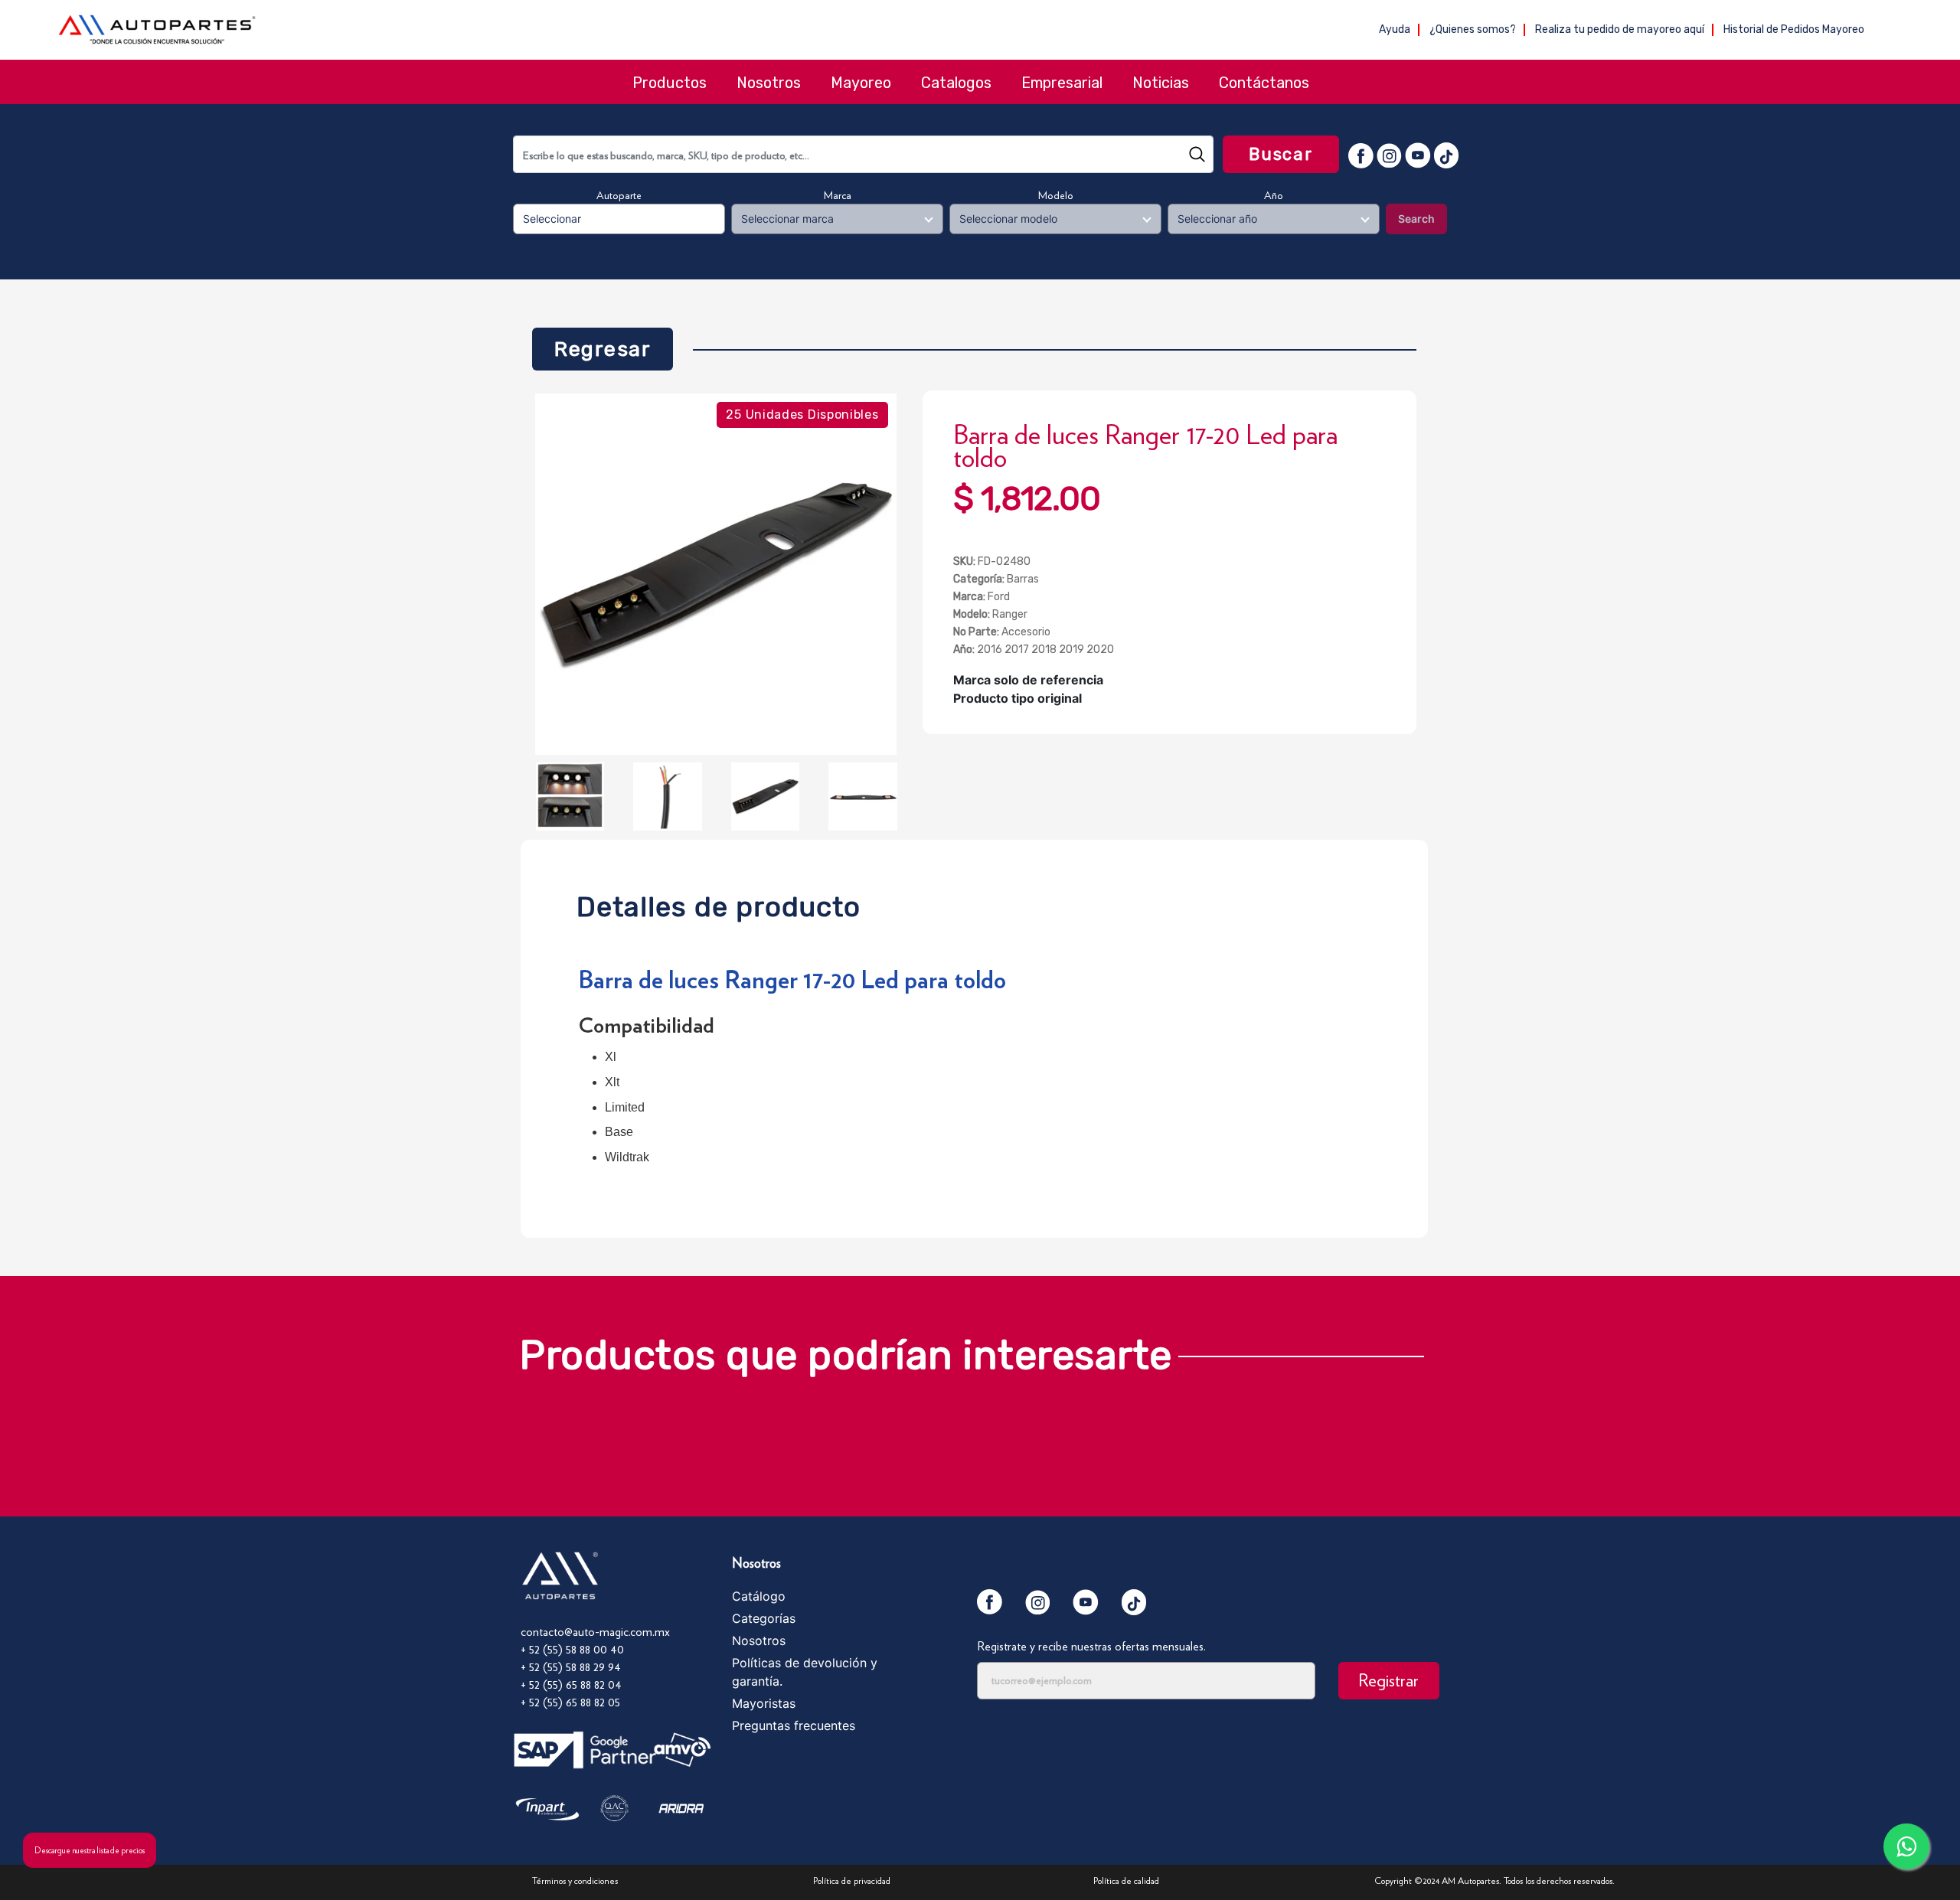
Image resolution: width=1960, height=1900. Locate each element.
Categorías (764, 1618)
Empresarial (1062, 83)
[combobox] (863, 154)
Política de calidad (1126, 1880)
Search (1416, 219)
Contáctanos (1264, 83)
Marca (838, 195)
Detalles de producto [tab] (719, 903)
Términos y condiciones (575, 1880)
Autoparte (619, 195)
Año (1274, 195)
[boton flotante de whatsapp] (1906, 1846)
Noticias (1161, 83)
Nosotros (769, 83)
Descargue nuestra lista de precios (90, 1850)
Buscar (1281, 154)
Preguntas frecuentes (794, 1725)
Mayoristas (764, 1703)
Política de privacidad (852, 1880)
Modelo (1056, 195)
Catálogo (759, 1596)
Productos (670, 83)
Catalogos (956, 83)
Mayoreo (861, 83)
